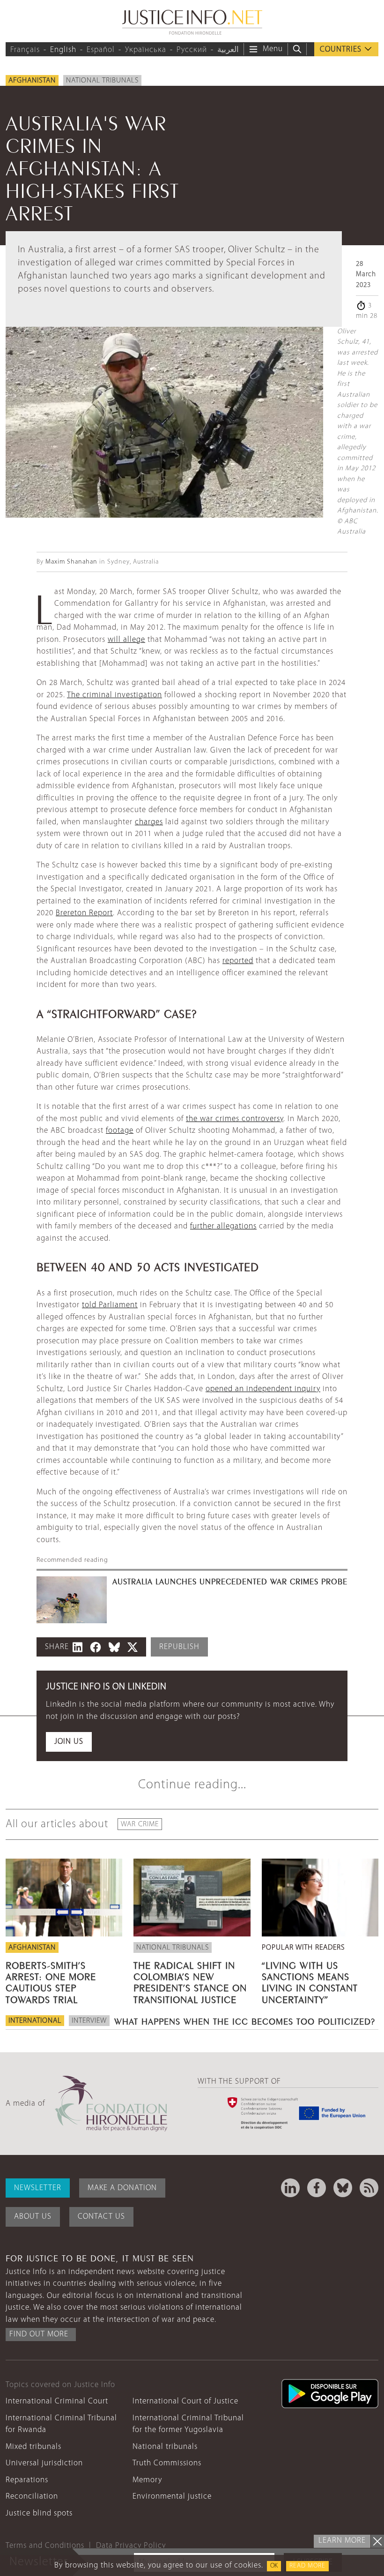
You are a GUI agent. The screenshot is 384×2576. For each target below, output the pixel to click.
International (35, 2021)
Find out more (39, 2334)
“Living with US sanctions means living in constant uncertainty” (310, 1981)
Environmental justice (172, 2497)
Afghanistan (32, 81)
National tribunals (102, 81)
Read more (307, 2566)
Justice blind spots (39, 2513)
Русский (192, 50)
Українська (146, 50)
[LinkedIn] (290, 2188)
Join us (69, 1742)
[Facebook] (317, 2188)
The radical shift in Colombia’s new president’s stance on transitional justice (190, 1981)
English (63, 50)
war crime (140, 1824)
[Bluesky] (343, 2188)
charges (149, 822)
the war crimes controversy (235, 1119)
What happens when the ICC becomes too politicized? (245, 2020)
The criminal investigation (114, 695)
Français (25, 50)
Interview (89, 2021)
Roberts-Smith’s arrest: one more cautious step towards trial (51, 1981)
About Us (33, 2217)
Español (101, 50)
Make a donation (122, 2188)
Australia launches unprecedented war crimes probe (230, 1581)
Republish (179, 1647)
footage (120, 1131)
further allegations (223, 1226)
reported (238, 961)
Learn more (342, 2541)
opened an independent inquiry (263, 1389)
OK (274, 2566)
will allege (126, 640)
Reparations (27, 2480)
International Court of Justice (185, 2401)
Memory (147, 2480)
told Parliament (110, 1305)
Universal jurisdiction (44, 2463)
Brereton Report (84, 913)
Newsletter (38, 2188)
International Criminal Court (57, 2401)
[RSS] (369, 2188)
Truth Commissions (167, 2463)
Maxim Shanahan (71, 562)
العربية (228, 50)
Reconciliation (32, 2497)
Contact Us (101, 2217)
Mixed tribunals (33, 2447)
